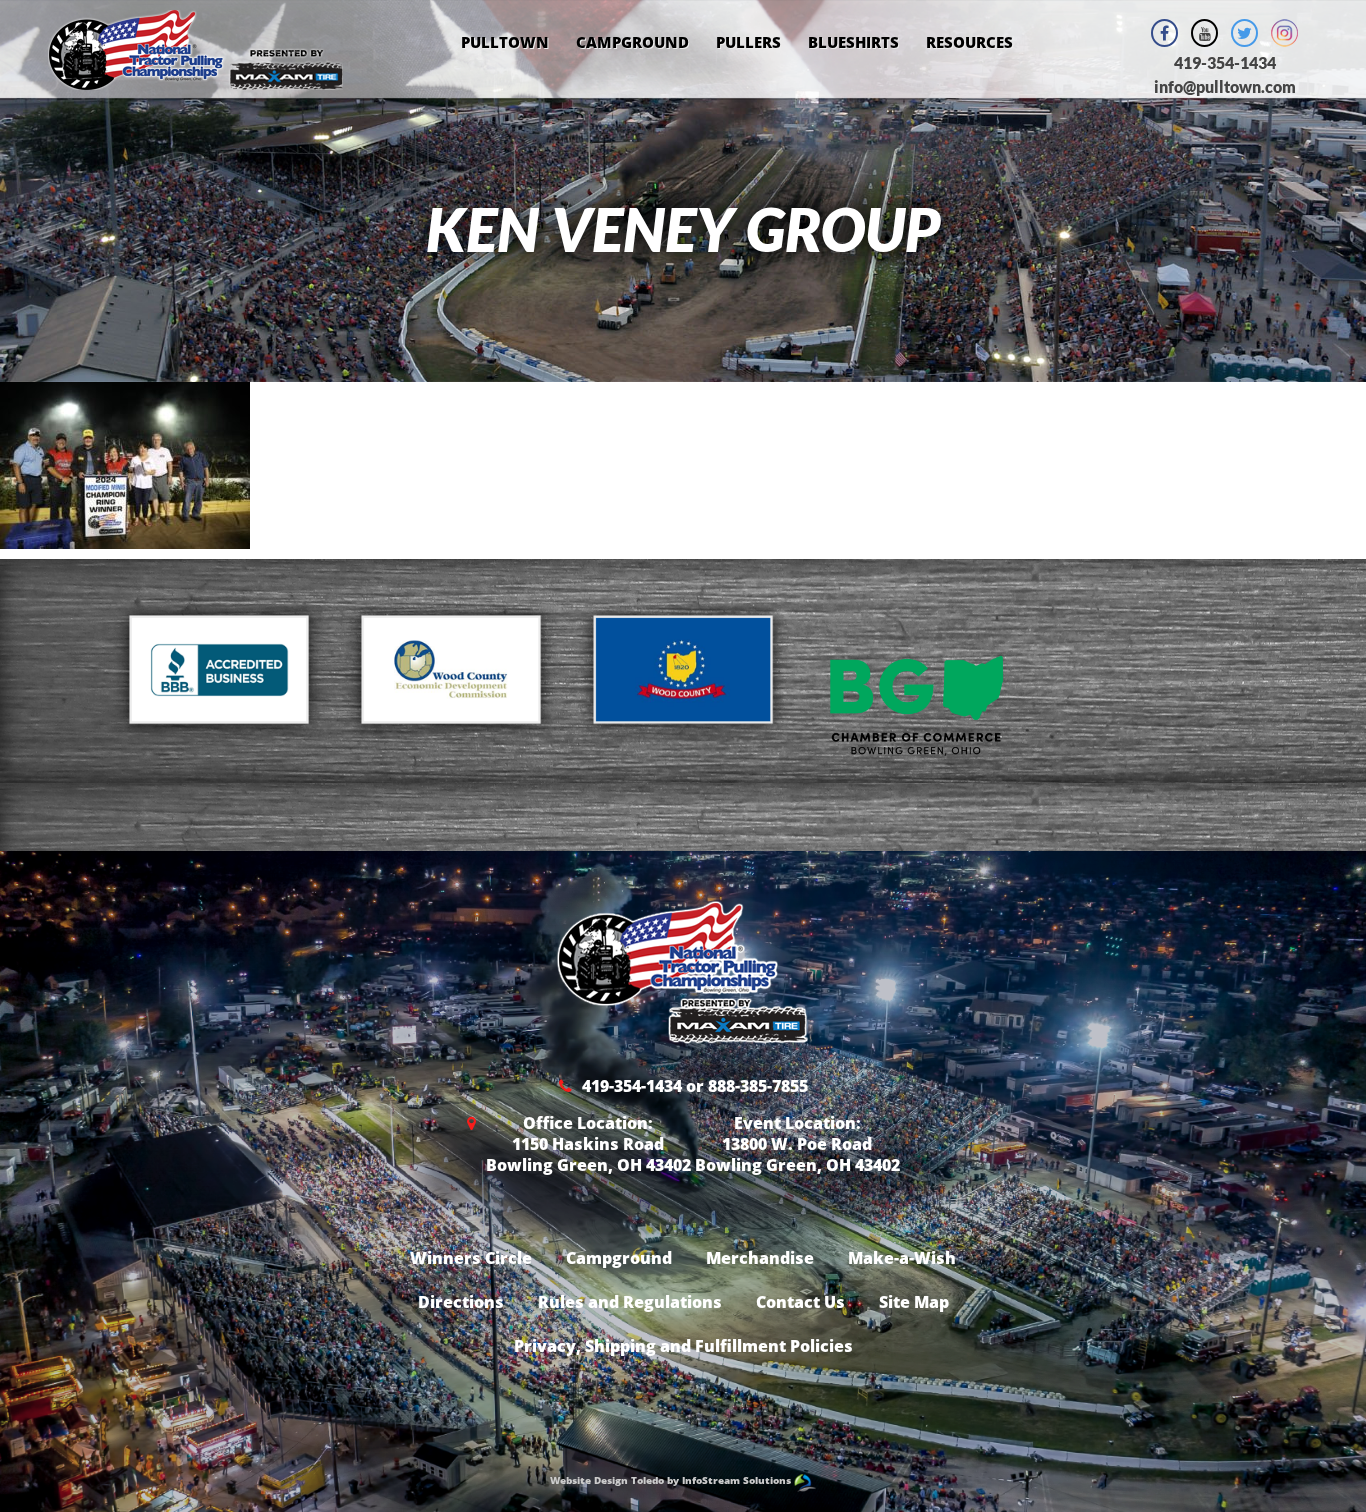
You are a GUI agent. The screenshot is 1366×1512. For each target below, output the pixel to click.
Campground (632, 42)
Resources (969, 42)
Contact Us (800, 1302)
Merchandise (760, 1258)
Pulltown (505, 42)
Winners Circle (471, 1258)
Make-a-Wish (902, 1258)
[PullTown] (195, 77)
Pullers (748, 42)
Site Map (914, 1302)
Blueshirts (853, 42)
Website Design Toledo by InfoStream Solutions (672, 1480)
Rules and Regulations (630, 1302)
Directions (461, 1302)
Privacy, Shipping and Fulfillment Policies (683, 1346)
